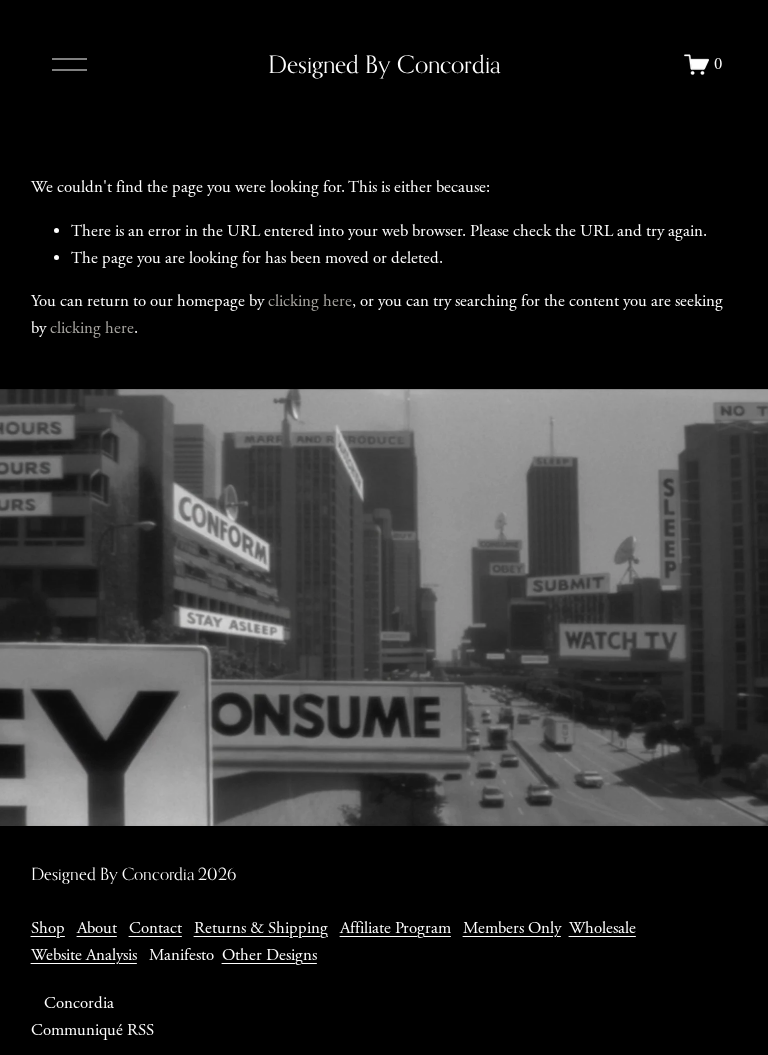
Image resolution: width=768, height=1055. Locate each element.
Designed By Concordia (384, 64)
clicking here (310, 301)
